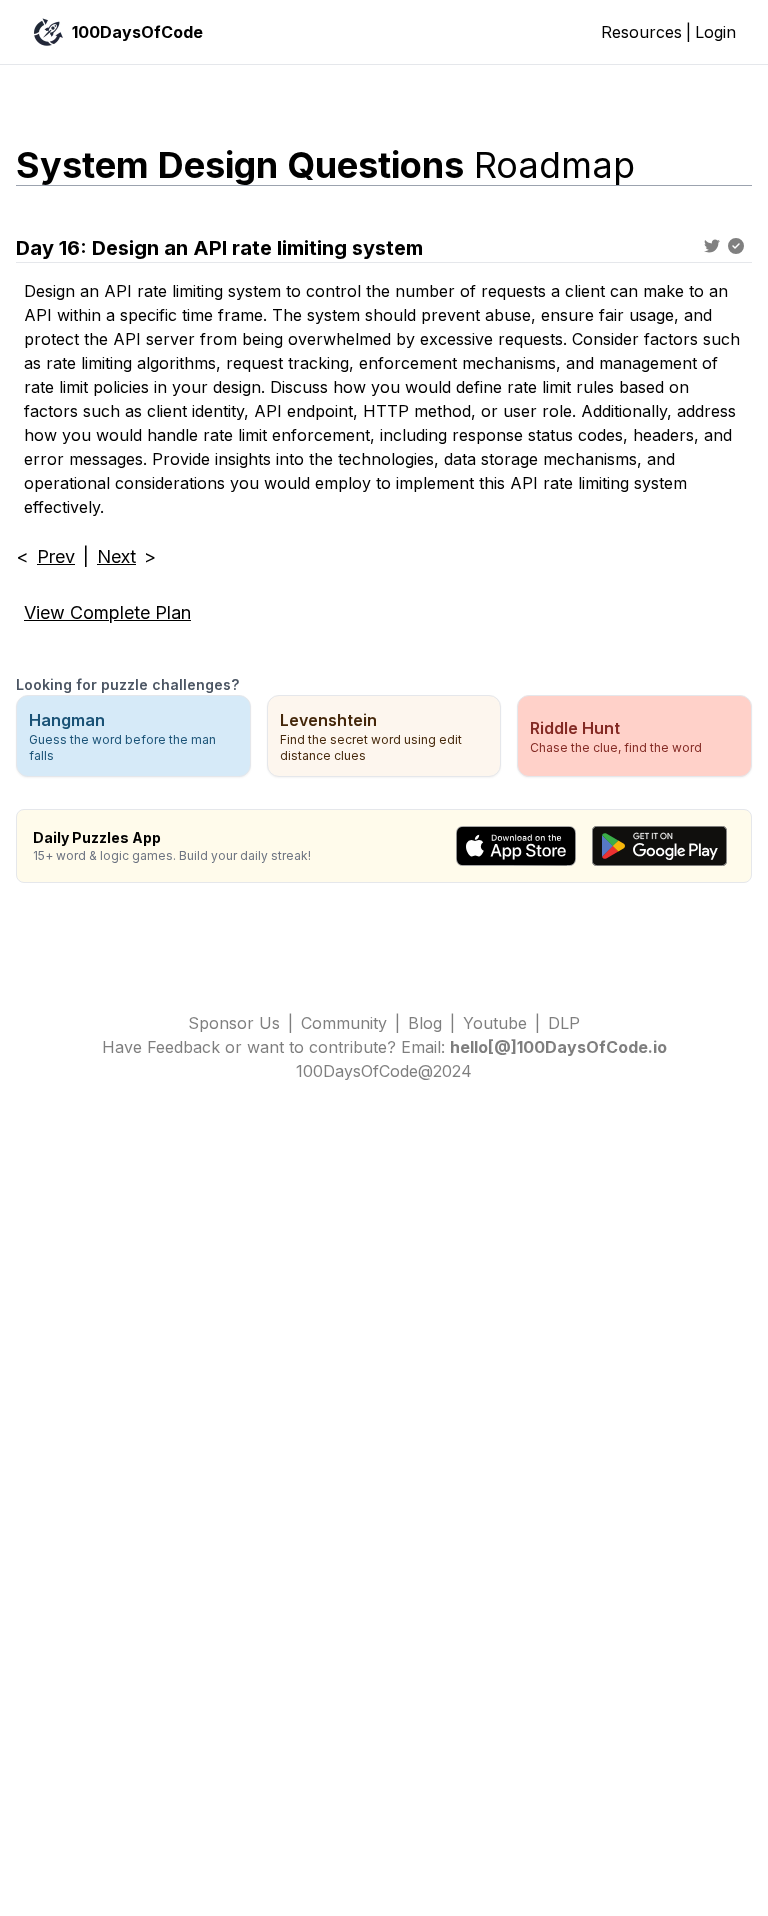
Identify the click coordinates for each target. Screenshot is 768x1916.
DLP (564, 1023)
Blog (425, 1023)
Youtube (495, 1023)
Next (116, 556)
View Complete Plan (107, 612)
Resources (641, 32)
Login (715, 32)
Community (344, 1023)
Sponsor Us (234, 1023)
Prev (56, 556)
